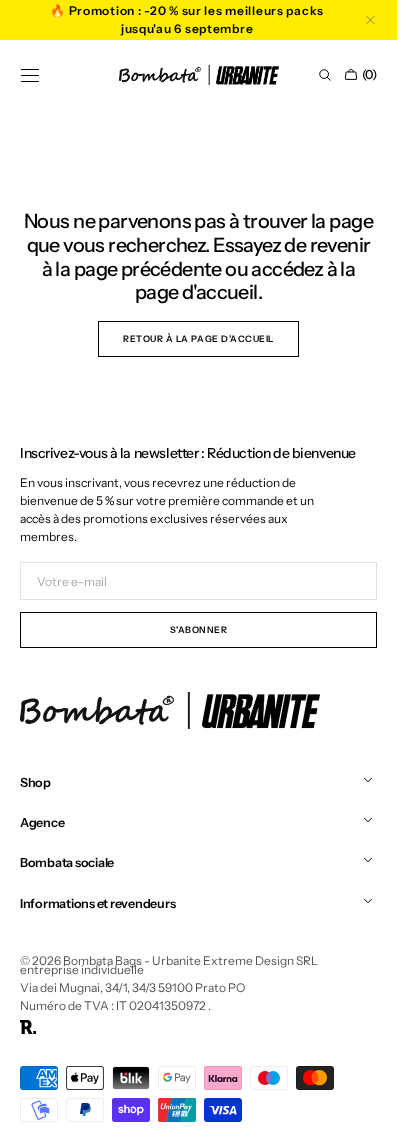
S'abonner (199, 629)
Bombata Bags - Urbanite (132, 960)
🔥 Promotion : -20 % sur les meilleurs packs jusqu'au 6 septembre (187, 19)
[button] (30, 75)
